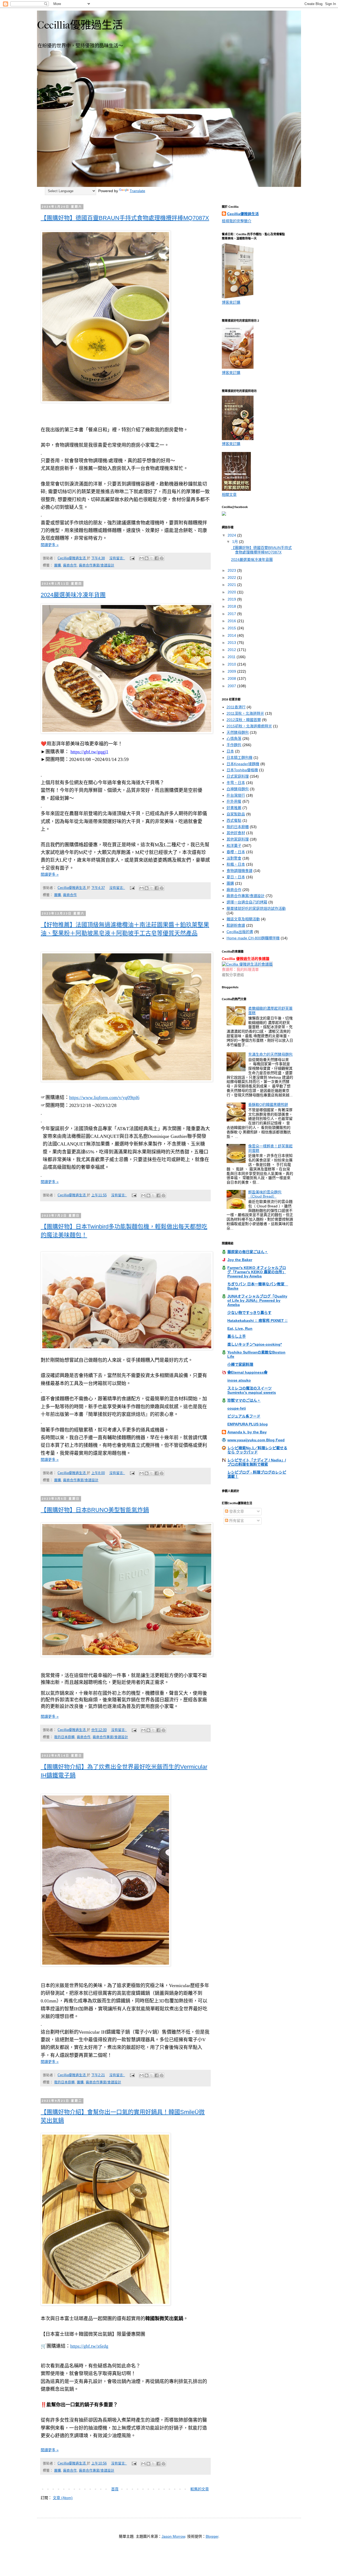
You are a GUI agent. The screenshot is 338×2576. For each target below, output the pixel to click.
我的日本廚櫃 (64, 1737)
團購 (58, 565)
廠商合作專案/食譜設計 (97, 565)
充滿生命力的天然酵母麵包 (270, 1054)
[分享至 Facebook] (157, 558)
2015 (232, 628)
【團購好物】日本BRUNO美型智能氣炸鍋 (95, 1510)
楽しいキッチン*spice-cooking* (255, 1344)
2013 (232, 643)
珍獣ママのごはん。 (244, 1400)
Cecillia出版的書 (240, 932)
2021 (232, 585)
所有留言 (236, 1521)
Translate (137, 191)
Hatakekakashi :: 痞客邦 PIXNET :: (257, 1321)
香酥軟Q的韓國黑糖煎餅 (268, 1105)
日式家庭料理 (238, 776)
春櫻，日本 (236, 852)
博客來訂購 (231, 302)
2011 (232, 657)
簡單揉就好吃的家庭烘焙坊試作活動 (256, 908)
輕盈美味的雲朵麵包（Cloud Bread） (265, 1194)
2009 (232, 671)
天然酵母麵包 (238, 732)
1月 (236, 542)
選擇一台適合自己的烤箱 (247, 902)
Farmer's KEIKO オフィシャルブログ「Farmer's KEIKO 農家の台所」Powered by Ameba (257, 1272)
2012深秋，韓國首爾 (244, 720)
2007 (232, 686)
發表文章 (236, 1511)
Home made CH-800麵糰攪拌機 (253, 938)
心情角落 (234, 738)
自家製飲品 (236, 814)
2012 (232, 650)
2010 (232, 664)
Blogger (212, 2536)
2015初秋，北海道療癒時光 (249, 726)
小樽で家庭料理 (240, 1364)
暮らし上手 (237, 1336)
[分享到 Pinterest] (162, 558)
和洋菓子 (234, 846)
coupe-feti (237, 1408)
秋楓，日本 (236, 864)
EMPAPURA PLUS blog (248, 1424)
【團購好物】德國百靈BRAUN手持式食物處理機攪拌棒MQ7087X (125, 218)
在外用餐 (234, 801)
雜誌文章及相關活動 (243, 919)
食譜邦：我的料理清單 (240, 970)
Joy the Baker (240, 1260)
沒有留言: (117, 558)
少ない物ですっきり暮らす (249, 1313)
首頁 (115, 2489)
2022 (232, 578)
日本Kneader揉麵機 (243, 764)
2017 (232, 614)
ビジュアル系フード (244, 1416)
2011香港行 (236, 707)
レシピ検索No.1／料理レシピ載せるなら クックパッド (257, 1450)
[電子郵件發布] (132, 558)
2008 (232, 678)
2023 (232, 570)
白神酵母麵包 (238, 789)
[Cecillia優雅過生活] (224, 514)
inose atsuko (239, 1380)
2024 (232, 535)
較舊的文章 (200, 2489)
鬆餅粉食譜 (236, 925)
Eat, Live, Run (240, 1328)
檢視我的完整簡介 (237, 221)
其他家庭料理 (238, 839)
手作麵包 (234, 745)
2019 (232, 599)
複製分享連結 (233, 975)
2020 (232, 592)
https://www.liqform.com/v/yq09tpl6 (104, 1097)
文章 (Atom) (63, 2498)
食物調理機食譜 (240, 871)
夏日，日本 (236, 877)
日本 (230, 751)
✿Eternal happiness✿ (247, 1372)
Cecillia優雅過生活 (243, 214)
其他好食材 (236, 833)
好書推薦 (234, 808)
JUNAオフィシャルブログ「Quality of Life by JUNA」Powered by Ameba (257, 1300)
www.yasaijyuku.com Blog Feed (256, 1440)
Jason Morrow (173, 2536)
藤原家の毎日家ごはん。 (248, 1252)
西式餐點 (234, 820)
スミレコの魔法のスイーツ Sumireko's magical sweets (252, 1390)
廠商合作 (70, 565)
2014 (232, 635)
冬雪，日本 (236, 783)
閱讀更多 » (50, 545)
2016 (232, 621)
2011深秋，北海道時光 (245, 713)
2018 (232, 606)
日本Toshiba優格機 (242, 770)
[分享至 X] (152, 558)
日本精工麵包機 (240, 758)
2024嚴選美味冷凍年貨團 (73, 595)
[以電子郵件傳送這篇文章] (142, 558)
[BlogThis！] (147, 558)
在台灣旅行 (236, 795)
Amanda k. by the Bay (247, 1432)
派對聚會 (234, 858)
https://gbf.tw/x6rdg (89, 2346)
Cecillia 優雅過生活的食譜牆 (246, 959)
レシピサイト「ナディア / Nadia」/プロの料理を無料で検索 (257, 1462)
